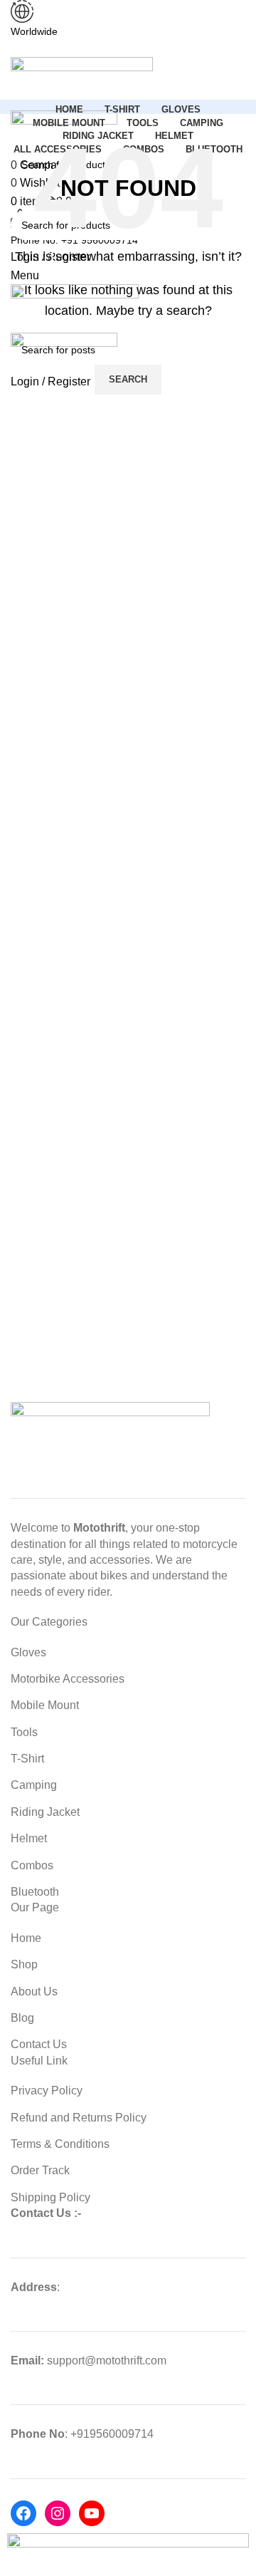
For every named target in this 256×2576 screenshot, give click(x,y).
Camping (34, 1785)
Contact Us (39, 2044)
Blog (22, 2018)
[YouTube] (92, 2513)
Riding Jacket (45, 1812)
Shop (24, 1964)
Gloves (28, 1652)
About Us (34, 1991)
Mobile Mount (45, 1705)
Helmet (29, 1838)
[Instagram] (58, 2513)
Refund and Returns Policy (79, 2118)
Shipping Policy (50, 2197)
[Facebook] (23, 2513)
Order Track (40, 2170)
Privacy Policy (47, 2091)
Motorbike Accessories (68, 1679)
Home (26, 1938)
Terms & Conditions (60, 2144)
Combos (32, 1865)
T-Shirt (27, 1759)
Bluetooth (35, 1892)
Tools (24, 1732)
